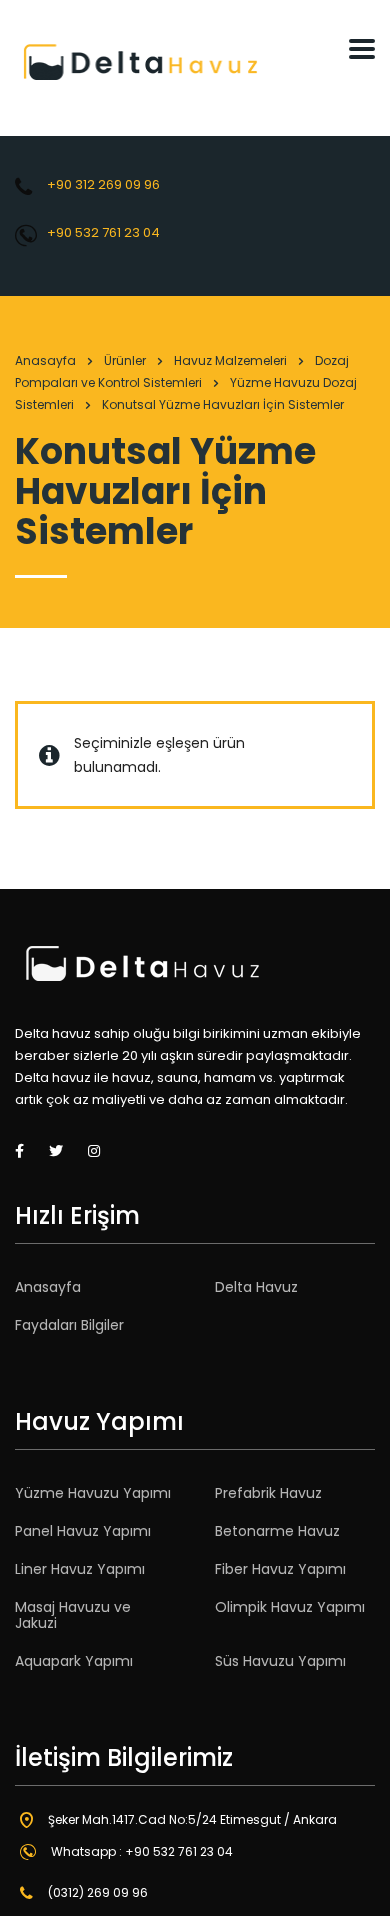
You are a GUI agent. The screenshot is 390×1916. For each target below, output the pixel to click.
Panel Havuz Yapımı (83, 1531)
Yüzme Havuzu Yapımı (93, 1493)
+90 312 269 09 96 (103, 184)
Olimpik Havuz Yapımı (290, 1607)
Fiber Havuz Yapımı (280, 1569)
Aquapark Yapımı (74, 1661)
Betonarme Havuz (277, 1531)
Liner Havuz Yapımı (80, 1569)
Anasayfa (45, 360)
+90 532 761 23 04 (103, 232)
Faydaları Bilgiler (69, 1325)
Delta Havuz (256, 1287)
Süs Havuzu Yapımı (280, 1661)
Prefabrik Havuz (268, 1493)
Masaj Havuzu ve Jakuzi (73, 1615)
